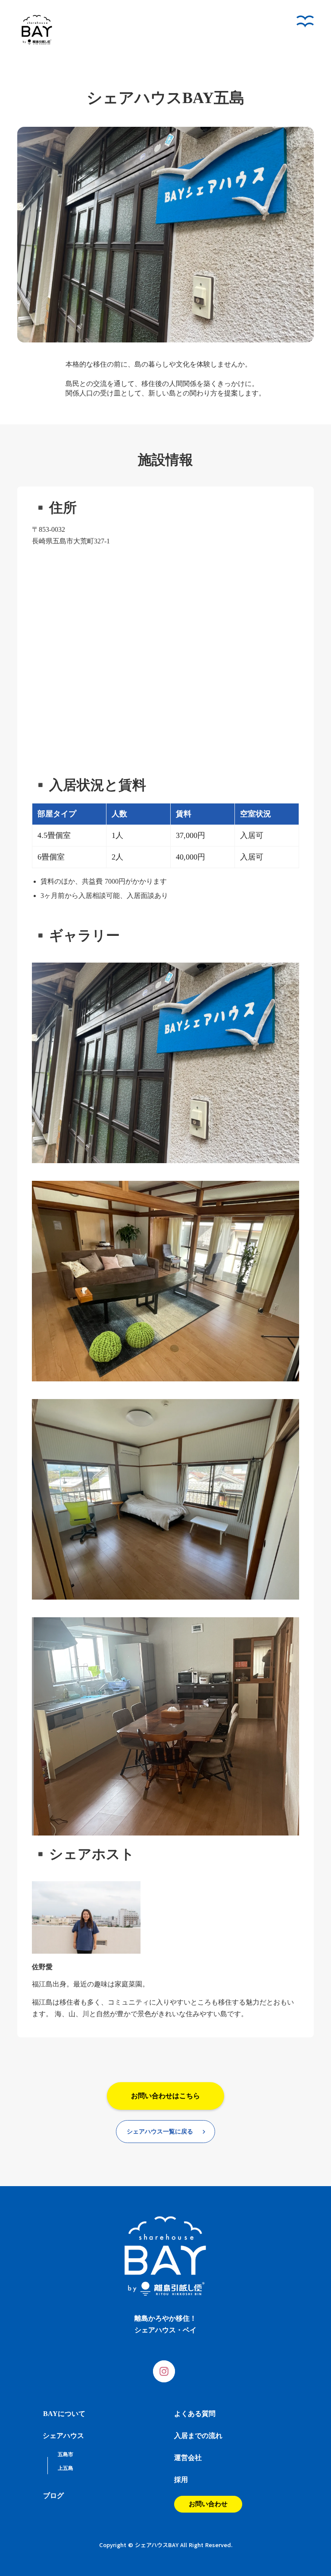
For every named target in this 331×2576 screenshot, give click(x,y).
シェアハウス (63, 2436)
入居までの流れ (198, 2436)
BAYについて (64, 2414)
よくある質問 (195, 2414)
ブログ (53, 2496)
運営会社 (188, 2458)
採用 (181, 2480)
